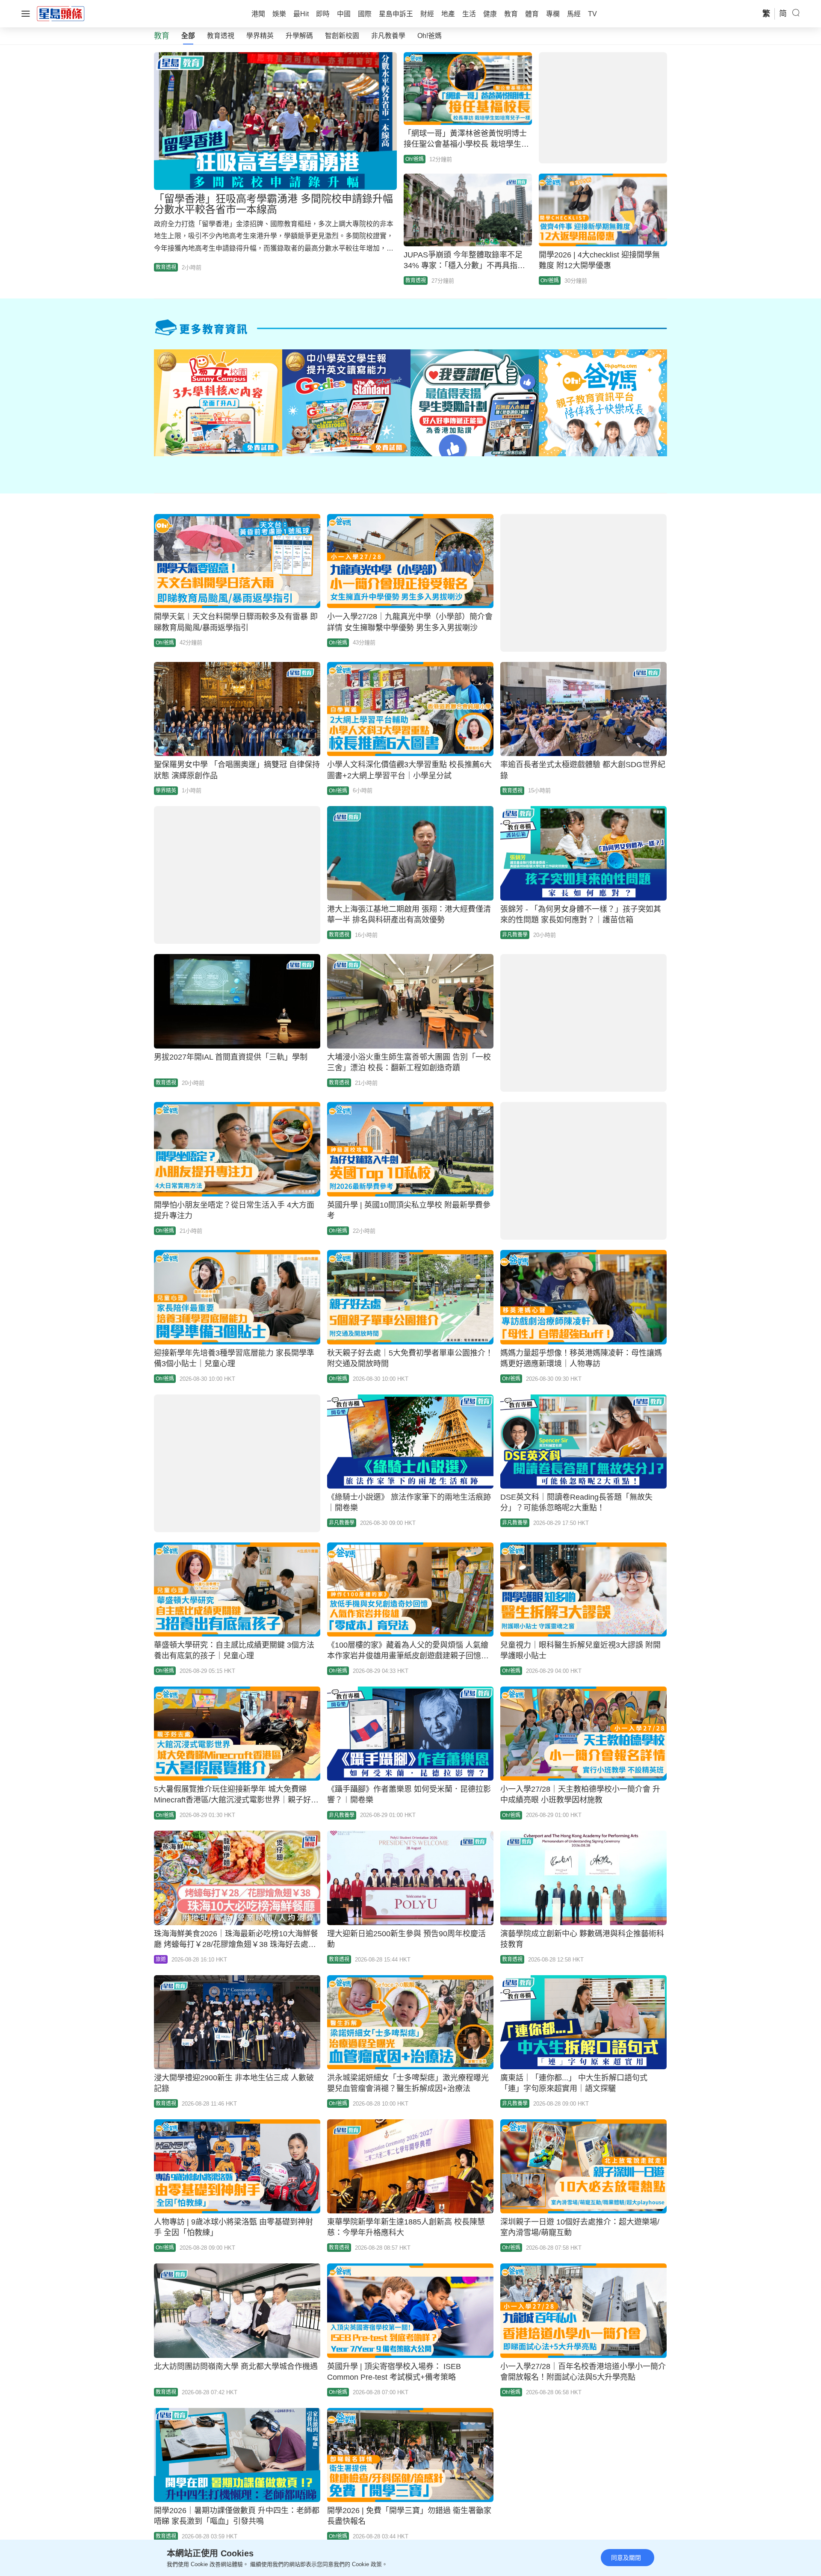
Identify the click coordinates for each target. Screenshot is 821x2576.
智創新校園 (342, 36)
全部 (188, 36)
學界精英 (260, 36)
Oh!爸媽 (430, 36)
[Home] (61, 13)
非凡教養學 (388, 36)
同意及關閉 (626, 2558)
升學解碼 (299, 36)
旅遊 (161, 1959)
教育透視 (221, 36)
